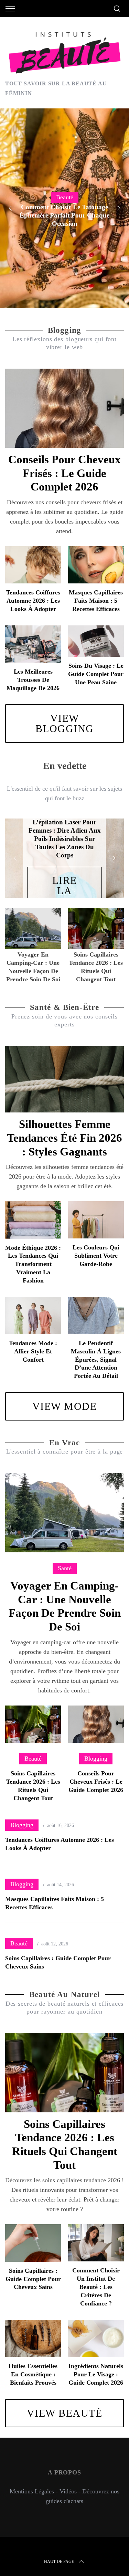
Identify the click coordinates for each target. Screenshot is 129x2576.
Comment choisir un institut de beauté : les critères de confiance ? (96, 2287)
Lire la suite (64, 891)
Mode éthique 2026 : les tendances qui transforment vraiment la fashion (33, 1264)
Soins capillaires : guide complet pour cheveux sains (33, 2279)
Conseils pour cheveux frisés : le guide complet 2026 (64, 473)
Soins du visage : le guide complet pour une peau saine (96, 674)
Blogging (96, 1759)
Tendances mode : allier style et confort (33, 1351)
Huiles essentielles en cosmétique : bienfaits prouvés (33, 2374)
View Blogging (65, 723)
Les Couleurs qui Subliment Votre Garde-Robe (96, 1256)
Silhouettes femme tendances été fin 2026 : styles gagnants (64, 1138)
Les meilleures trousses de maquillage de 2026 (33, 680)
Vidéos (68, 2491)
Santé (65, 1568)
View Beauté (65, 2413)
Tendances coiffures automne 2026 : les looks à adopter (33, 601)
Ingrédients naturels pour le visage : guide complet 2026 (96, 2374)
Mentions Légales (32, 2491)
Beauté (65, 197)
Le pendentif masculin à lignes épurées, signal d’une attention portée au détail (96, 1359)
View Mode (65, 1406)
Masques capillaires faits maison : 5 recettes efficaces (96, 601)
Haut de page (59, 2562)
